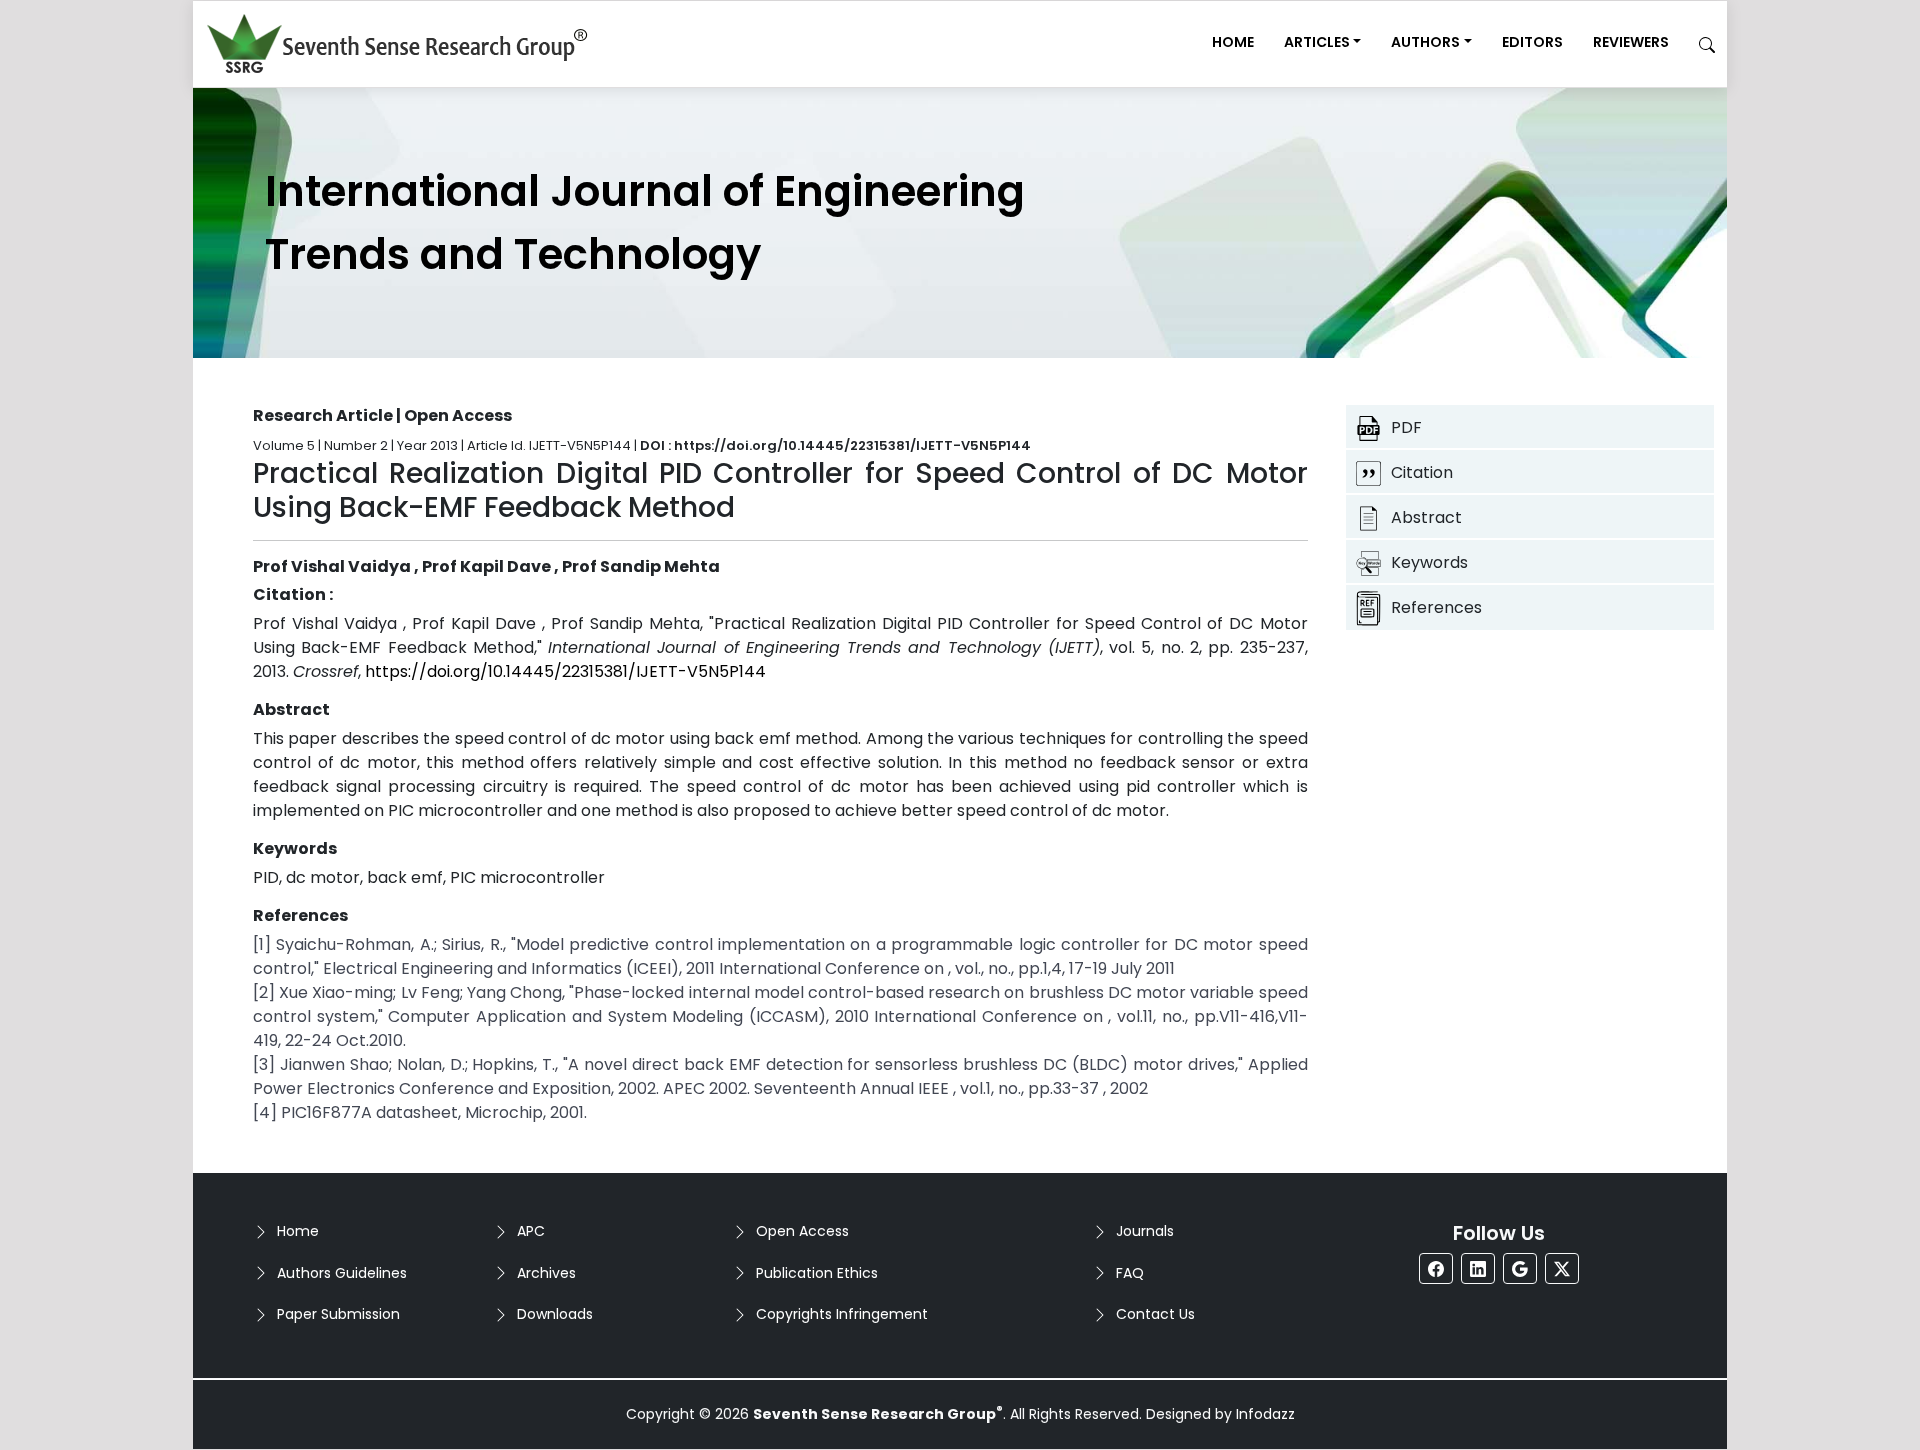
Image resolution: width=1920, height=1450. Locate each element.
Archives (546, 1273)
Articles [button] (1317, 42)
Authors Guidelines (342, 1273)
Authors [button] (1425, 42)
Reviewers (1631, 42)
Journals (1145, 1231)
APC (531, 1231)
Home (1233, 42)
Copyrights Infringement (842, 1314)
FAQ (1130, 1273)
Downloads (555, 1314)
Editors (1532, 42)
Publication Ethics (817, 1273)
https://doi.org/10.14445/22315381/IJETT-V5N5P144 (565, 671)
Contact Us (1155, 1314)
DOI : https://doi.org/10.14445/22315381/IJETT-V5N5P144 (835, 445)
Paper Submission (338, 1314)
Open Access (802, 1231)
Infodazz (1265, 1414)
